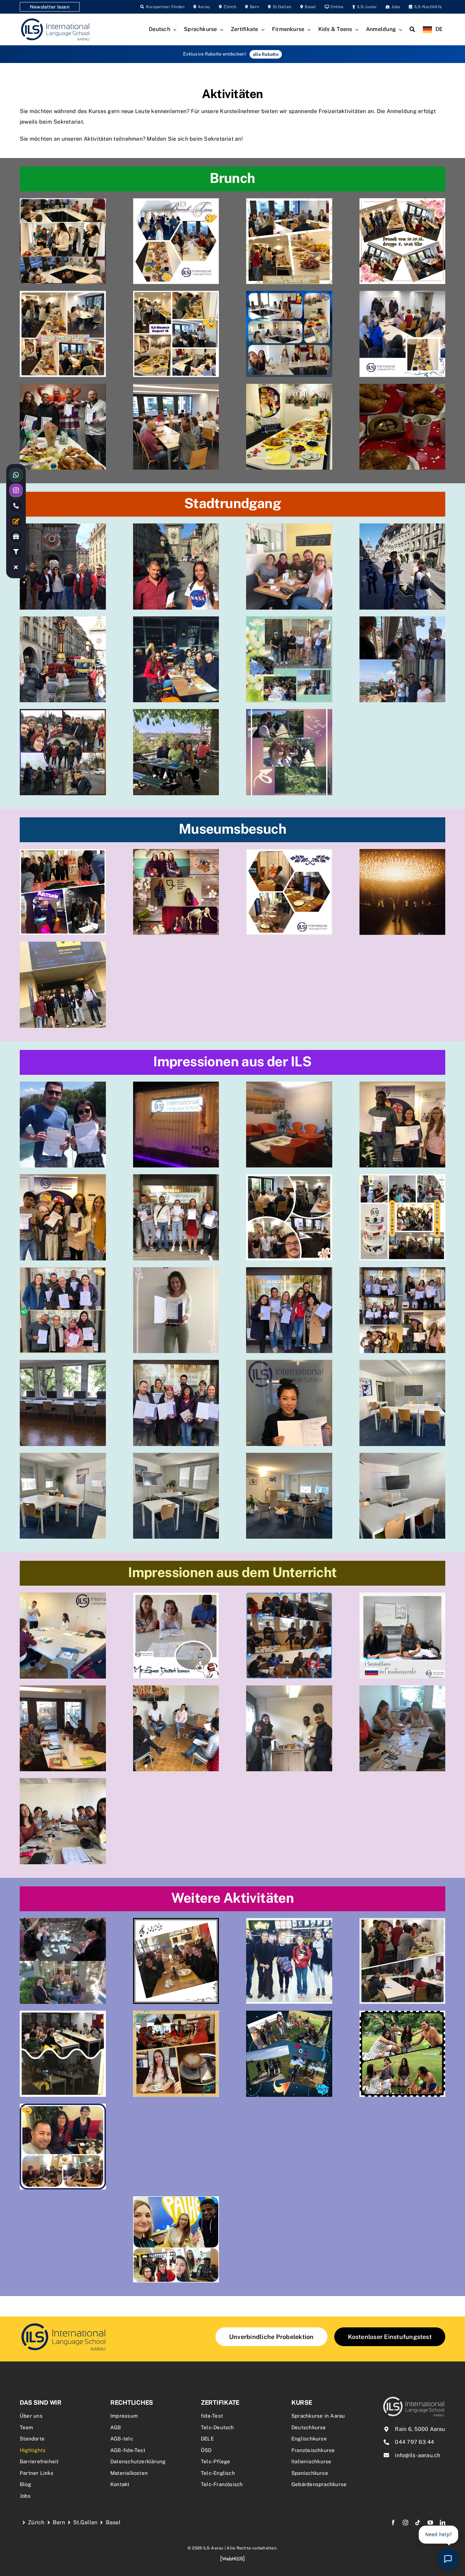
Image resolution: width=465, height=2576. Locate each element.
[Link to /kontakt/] (16, 521)
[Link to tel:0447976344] (16, 506)
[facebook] (393, 2523)
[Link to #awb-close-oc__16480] (16, 567)
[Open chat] (448, 2559)
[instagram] (405, 2523)
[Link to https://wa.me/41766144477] (16, 475)
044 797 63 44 (414, 2442)
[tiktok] (418, 2523)
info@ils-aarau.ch (418, 2455)
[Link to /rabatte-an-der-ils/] (16, 536)
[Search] (412, 30)
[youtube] (430, 2523)
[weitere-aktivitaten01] (63, 2324)
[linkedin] (443, 2523)
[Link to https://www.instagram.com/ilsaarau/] (16, 490)
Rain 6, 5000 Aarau (420, 2429)
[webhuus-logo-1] (233, 2558)
